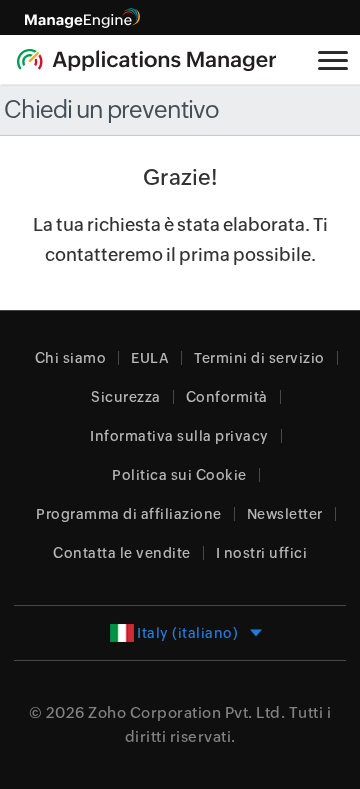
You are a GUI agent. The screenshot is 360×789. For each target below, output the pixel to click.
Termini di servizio (259, 358)
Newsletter (285, 514)
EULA (150, 358)
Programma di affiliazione (129, 514)
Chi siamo (71, 358)
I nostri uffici (262, 553)
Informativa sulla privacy (179, 436)
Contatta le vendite (122, 553)
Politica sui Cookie (179, 475)
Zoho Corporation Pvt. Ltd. (186, 712)
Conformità (227, 397)
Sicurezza (126, 397)
